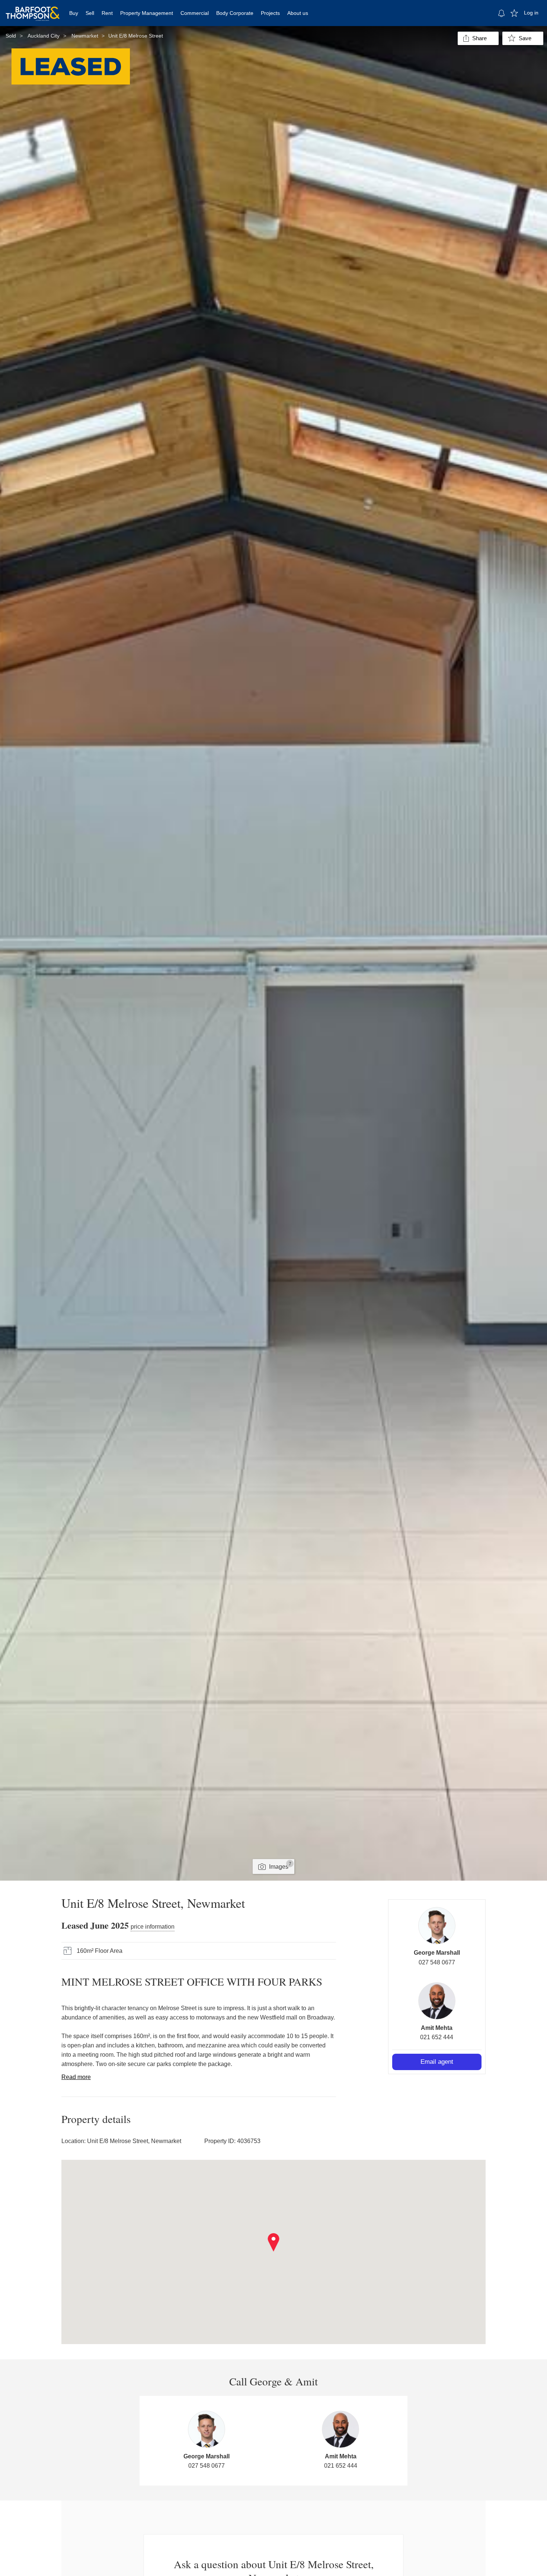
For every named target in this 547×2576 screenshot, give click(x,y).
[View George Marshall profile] (437, 1926)
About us (298, 13)
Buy (74, 13)
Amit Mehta (437, 2028)
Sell (90, 13)
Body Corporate (235, 13)
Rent (107, 13)
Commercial (195, 13)
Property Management (147, 13)
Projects (270, 13)
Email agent (437, 2062)
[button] (274, 2242)
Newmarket (85, 36)
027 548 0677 (437, 1962)
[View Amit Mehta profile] (437, 2001)
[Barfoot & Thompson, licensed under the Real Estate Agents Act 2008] (33, 9)
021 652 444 (437, 2037)
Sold (11, 36)
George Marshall (437, 1953)
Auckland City (44, 36)
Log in (531, 13)
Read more (76, 2077)
